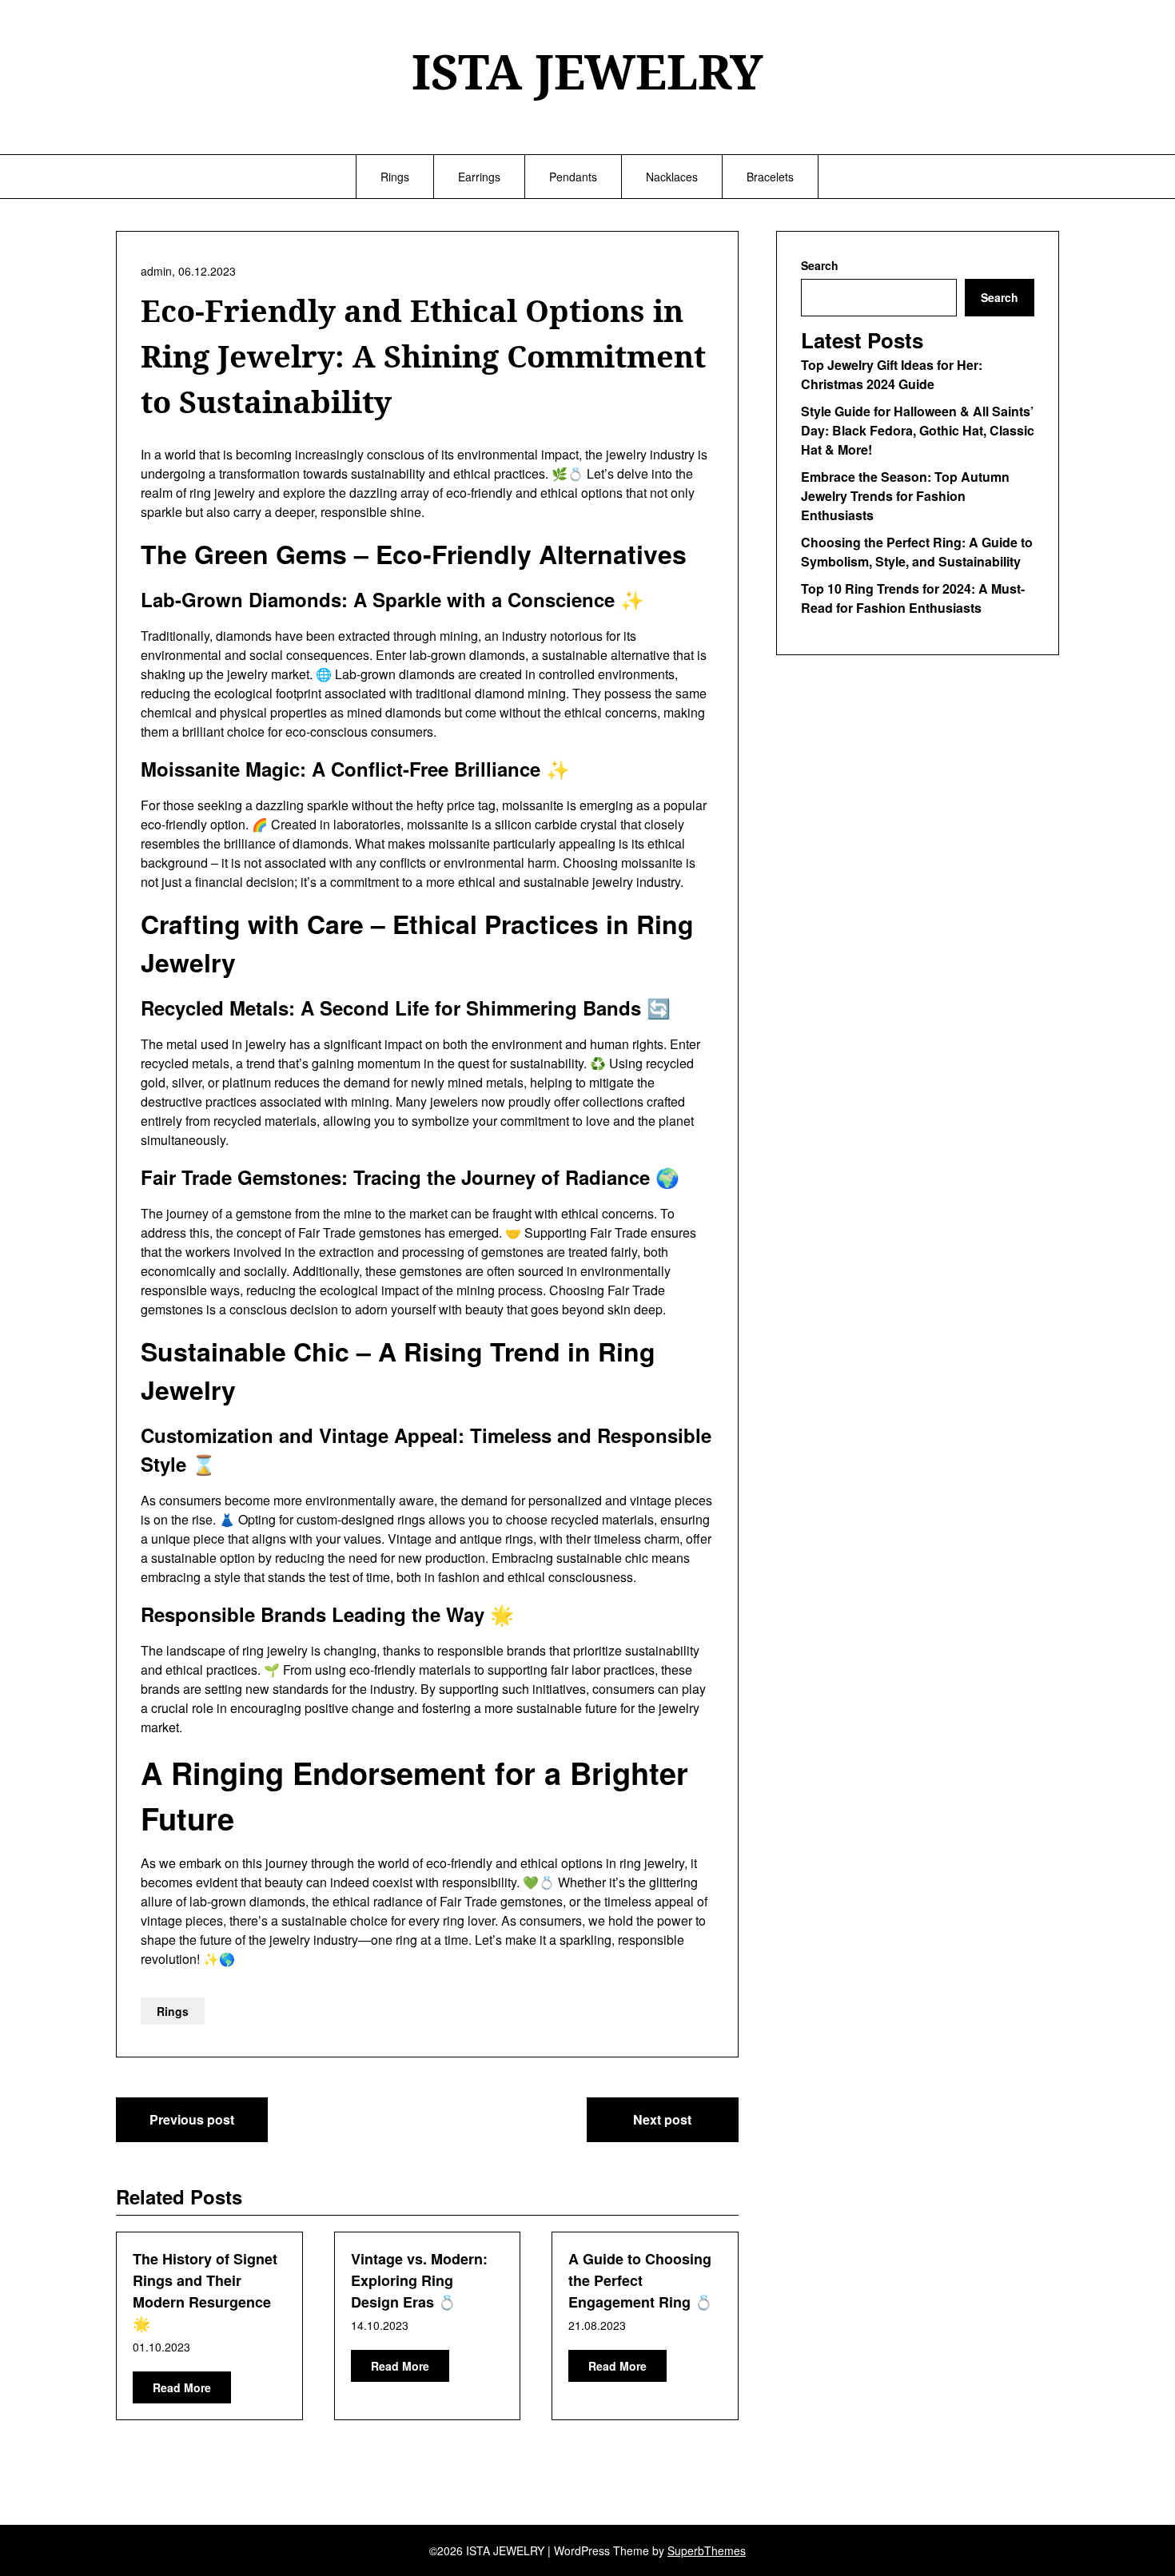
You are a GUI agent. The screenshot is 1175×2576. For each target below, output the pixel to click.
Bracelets (770, 177)
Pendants (573, 177)
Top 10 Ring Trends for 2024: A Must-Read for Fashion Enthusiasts (913, 598)
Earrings (479, 177)
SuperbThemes (707, 2550)
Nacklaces (672, 177)
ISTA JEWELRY (587, 71)
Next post (662, 2119)
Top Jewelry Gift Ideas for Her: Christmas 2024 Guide (892, 374)
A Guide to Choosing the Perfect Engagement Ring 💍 (640, 2280)
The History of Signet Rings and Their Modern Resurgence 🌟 (205, 2291)
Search (820, 265)
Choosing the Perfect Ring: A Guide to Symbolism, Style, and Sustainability (917, 552)
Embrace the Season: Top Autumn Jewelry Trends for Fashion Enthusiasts (905, 496)
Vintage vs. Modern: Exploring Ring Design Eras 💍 (419, 2280)
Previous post (192, 2119)
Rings (395, 177)
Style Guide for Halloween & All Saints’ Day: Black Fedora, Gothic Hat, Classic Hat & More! (918, 430)
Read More (182, 2387)
